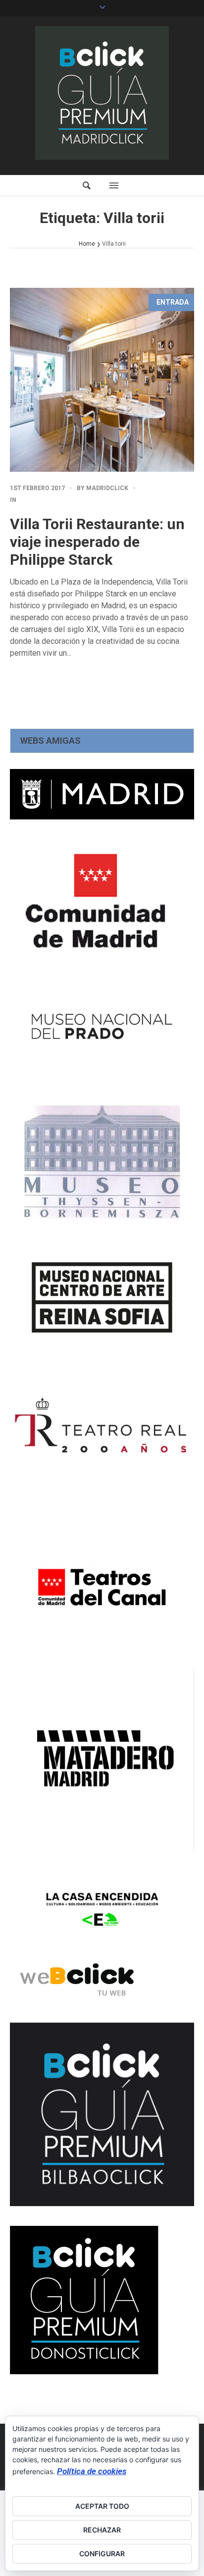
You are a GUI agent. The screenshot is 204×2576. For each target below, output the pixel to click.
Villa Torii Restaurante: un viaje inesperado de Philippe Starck (97, 542)
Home (87, 244)
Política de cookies (92, 2471)
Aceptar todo (102, 2506)
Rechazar (102, 2530)
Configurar (102, 2553)
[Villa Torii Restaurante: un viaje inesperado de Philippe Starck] (102, 380)
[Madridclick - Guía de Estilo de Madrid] (102, 93)
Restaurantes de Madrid (64, 500)
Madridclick (107, 488)
